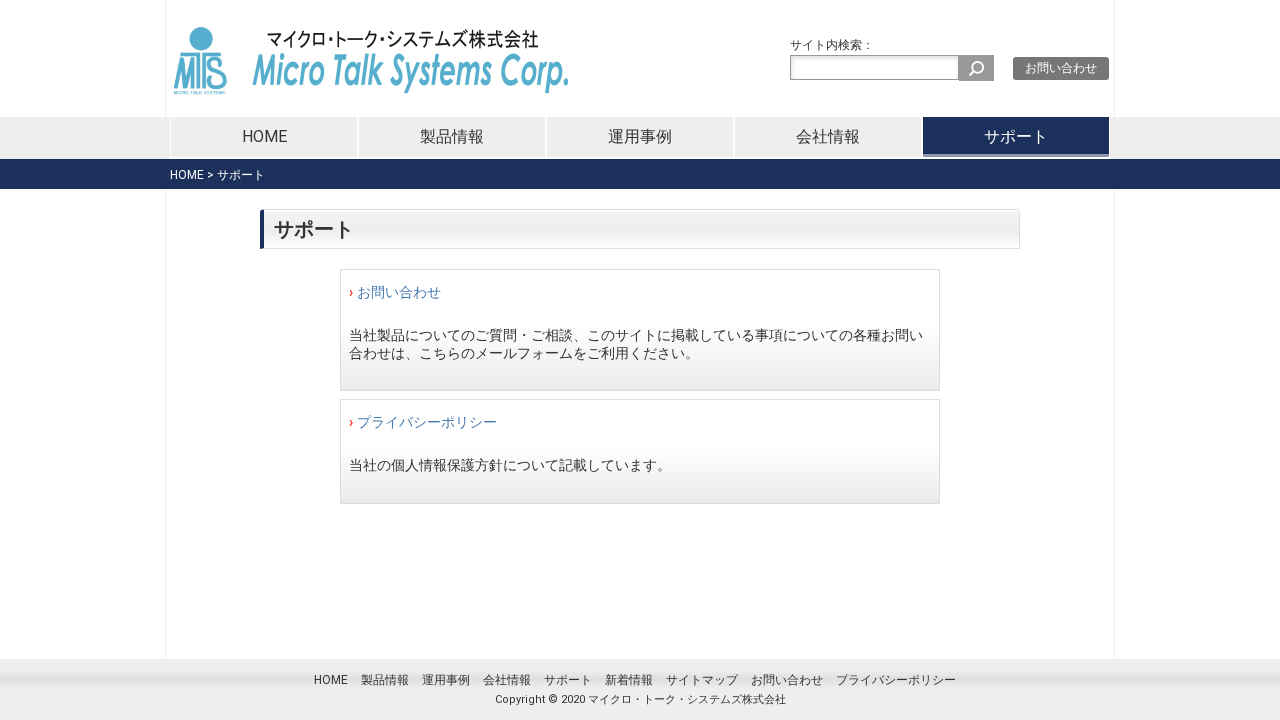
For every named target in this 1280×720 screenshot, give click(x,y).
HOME (264, 136)
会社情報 (828, 136)
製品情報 (452, 136)
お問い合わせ (1061, 68)
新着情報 (629, 680)
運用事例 (640, 136)
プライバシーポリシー (427, 422)
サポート (1016, 136)
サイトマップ (702, 680)
